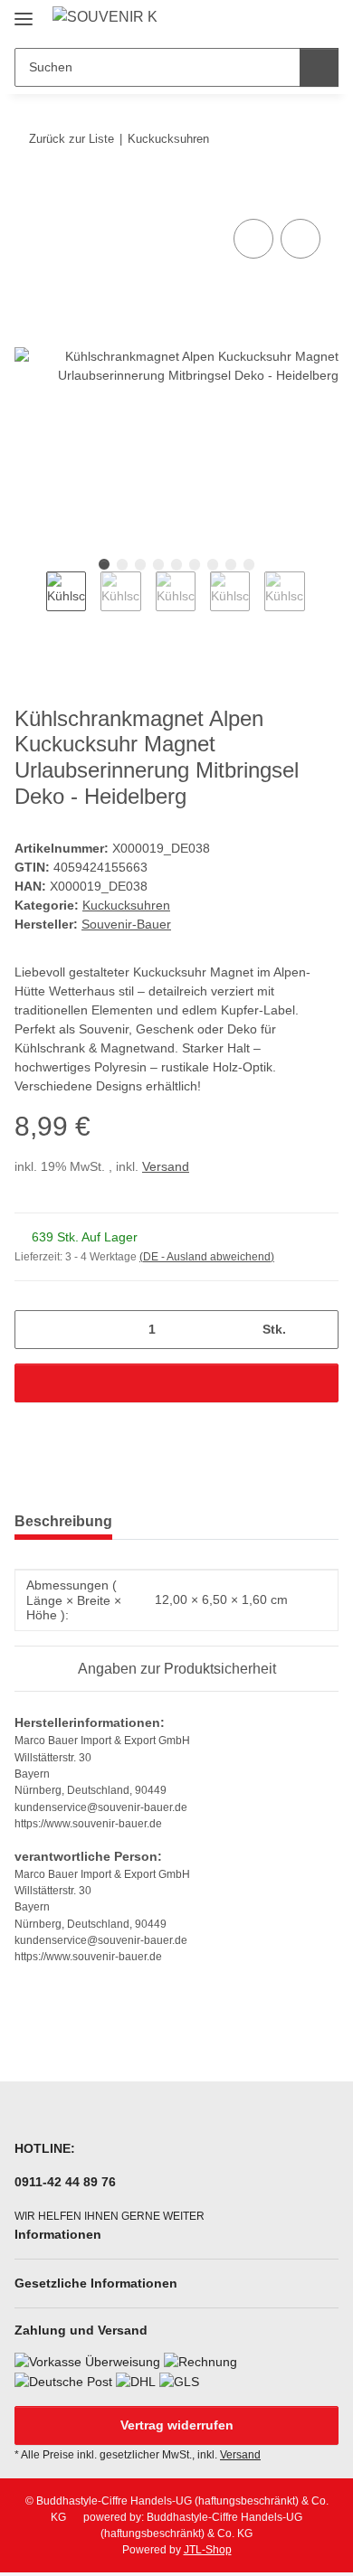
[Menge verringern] (35, 1330)
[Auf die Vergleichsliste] (253, 239)
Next (321, 603)
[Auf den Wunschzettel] (301, 239)
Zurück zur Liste (72, 139)
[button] (267, 20)
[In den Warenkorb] (29, 194)
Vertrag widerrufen (177, 2425)
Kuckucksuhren (126, 905)
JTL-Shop (208, 2550)
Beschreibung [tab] (63, 1521)
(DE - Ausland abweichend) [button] (207, 1257)
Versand (166, 1166)
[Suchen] (319, 67)
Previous (30, 603)
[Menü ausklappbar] (24, 11)
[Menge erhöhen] (318, 1330)
